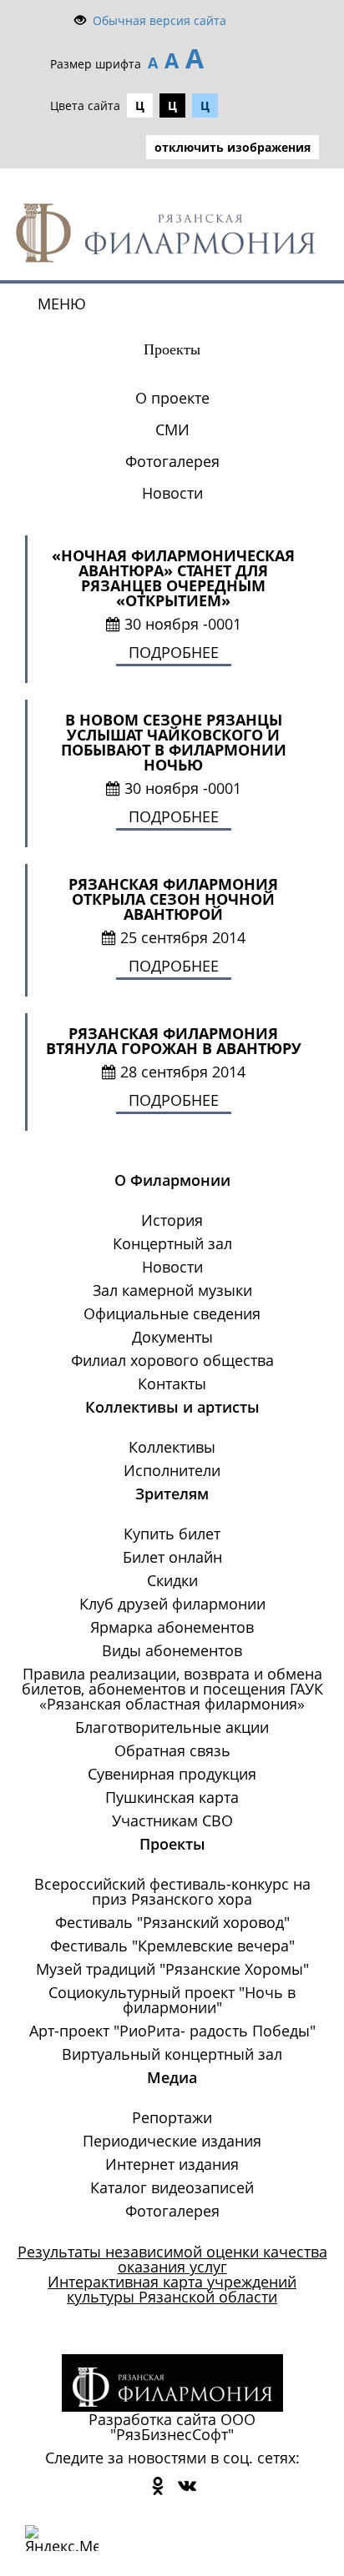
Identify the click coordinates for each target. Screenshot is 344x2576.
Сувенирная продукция (172, 1774)
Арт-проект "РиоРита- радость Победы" (172, 2031)
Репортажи (172, 2117)
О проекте (172, 398)
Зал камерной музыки (172, 1290)
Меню (62, 304)
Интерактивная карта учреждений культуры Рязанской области (172, 2289)
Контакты (172, 1383)
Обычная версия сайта (159, 20)
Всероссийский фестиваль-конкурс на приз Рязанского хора (172, 1891)
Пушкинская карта (172, 1797)
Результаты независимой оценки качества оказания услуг (172, 2259)
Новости (172, 493)
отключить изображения (233, 147)
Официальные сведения (172, 1313)
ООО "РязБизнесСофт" (183, 2427)
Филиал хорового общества (172, 1360)
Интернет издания (172, 2164)
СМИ (172, 429)
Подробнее (174, 652)
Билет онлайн (172, 1557)
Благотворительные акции (172, 1727)
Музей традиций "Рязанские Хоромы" (172, 1969)
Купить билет (172, 1534)
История (172, 1220)
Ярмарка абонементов (172, 1627)
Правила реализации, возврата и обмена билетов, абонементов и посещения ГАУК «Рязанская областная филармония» (172, 1689)
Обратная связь (172, 1750)
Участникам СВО (172, 1820)
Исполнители (172, 1470)
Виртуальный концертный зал (172, 2054)
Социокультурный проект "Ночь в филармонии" (172, 2000)
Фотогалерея (172, 461)
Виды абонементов (172, 1650)
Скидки (172, 1580)
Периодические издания (172, 2141)
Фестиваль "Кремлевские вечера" (172, 1946)
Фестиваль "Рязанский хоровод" (172, 1922)
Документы (172, 1337)
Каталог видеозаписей (172, 2187)
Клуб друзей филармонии (172, 1604)
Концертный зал (172, 1243)
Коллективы (172, 1447)
